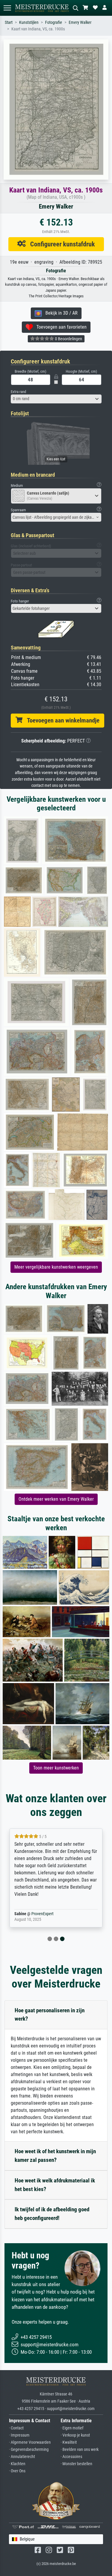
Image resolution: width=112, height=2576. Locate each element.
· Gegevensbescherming (29, 2450)
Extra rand (18, 392)
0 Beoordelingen (68, 339)
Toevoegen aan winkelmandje (61, 720)
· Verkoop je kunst (75, 2435)
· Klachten (17, 2464)
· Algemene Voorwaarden (30, 2442)
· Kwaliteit (69, 2442)
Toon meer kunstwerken (56, 1768)
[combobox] (56, 399)
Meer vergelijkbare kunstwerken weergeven (56, 1267)
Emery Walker (80, 22)
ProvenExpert (42, 1914)
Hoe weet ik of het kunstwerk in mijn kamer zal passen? (55, 2156)
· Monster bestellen (76, 2464)
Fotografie (54, 22)
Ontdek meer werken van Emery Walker (56, 1499)
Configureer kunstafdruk (60, 244)
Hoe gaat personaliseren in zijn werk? (50, 2015)
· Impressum (19, 2435)
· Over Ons (17, 2471)
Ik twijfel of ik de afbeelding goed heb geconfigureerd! (52, 2214)
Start (9, 22)
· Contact (16, 2428)
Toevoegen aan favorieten (60, 327)
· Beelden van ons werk (80, 2450)
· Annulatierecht (22, 2457)
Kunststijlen (29, 22)
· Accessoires (71, 2457)
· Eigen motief (72, 2428)
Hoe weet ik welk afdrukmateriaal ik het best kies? (55, 2185)
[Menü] (7, 8)
